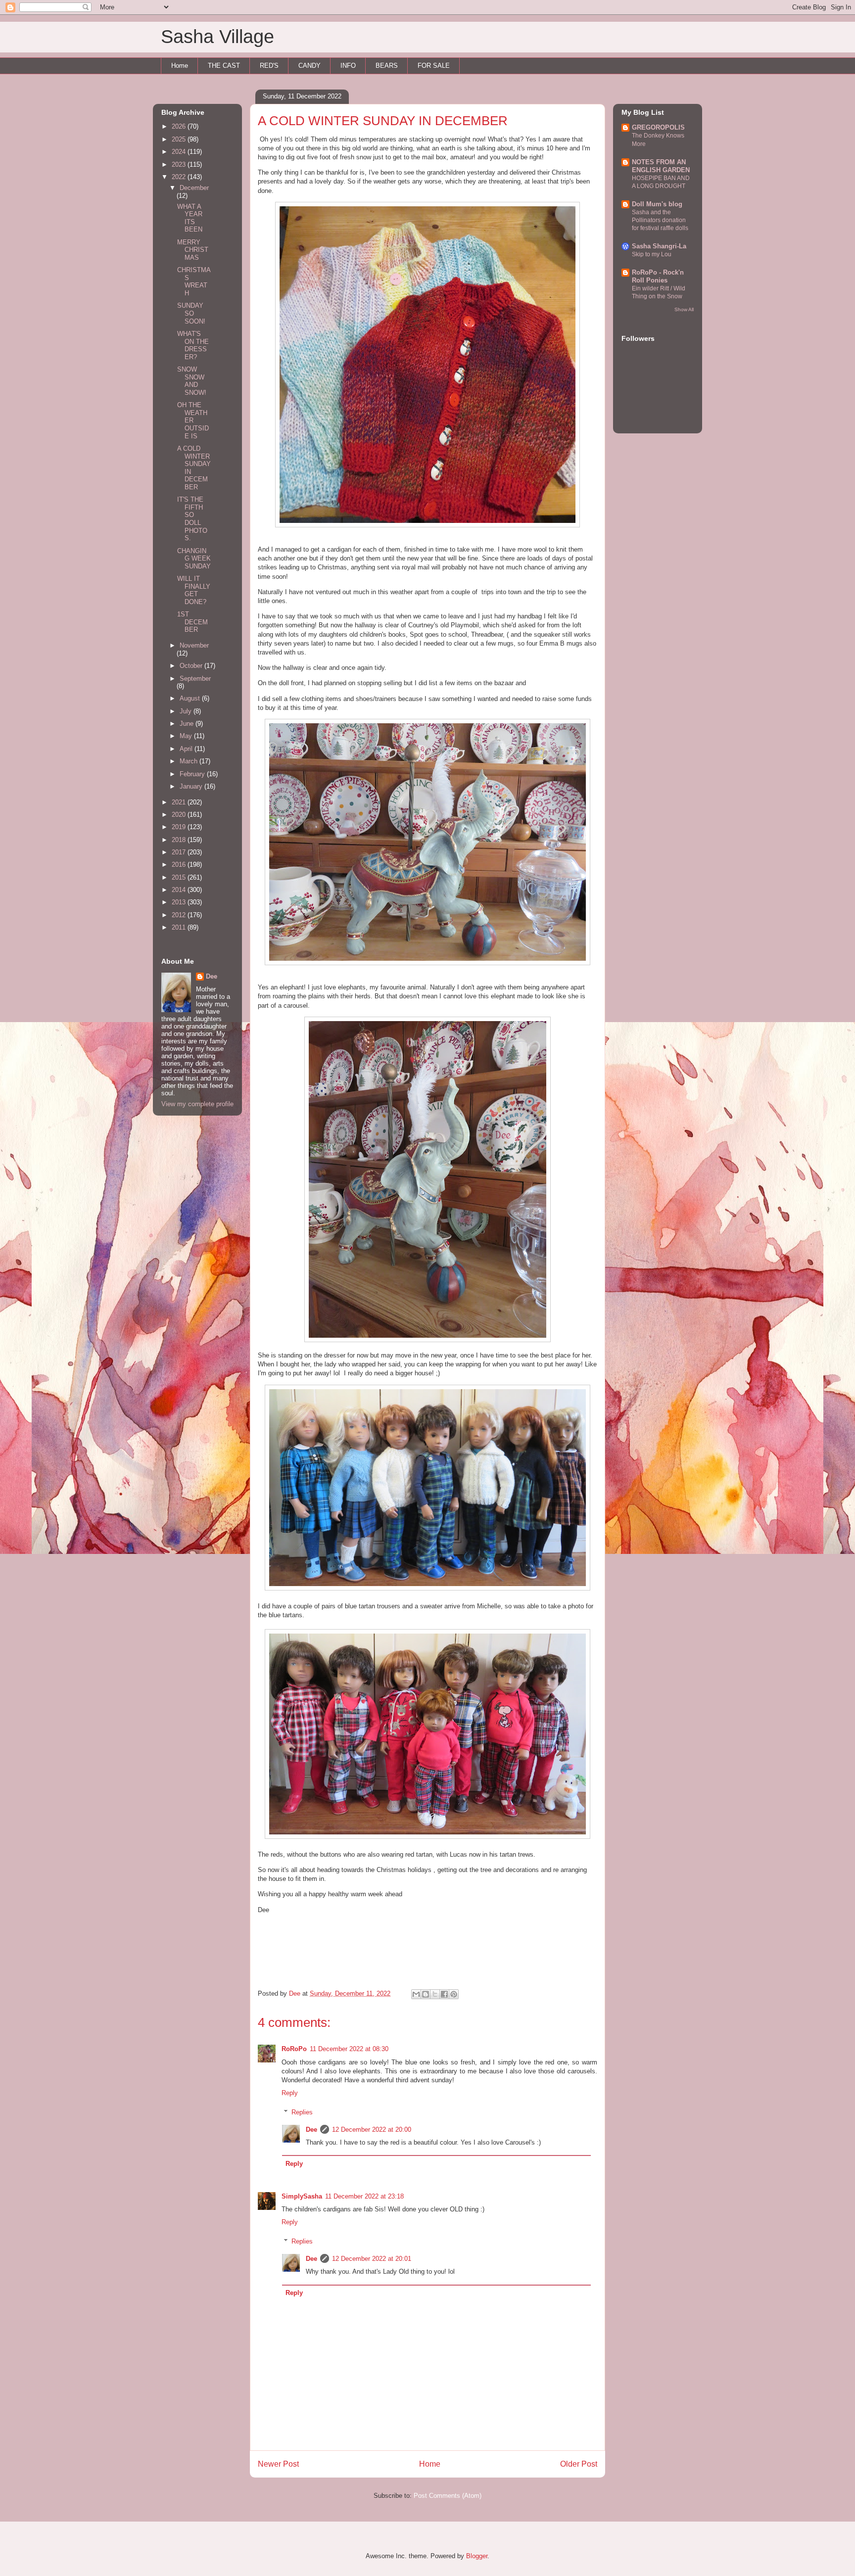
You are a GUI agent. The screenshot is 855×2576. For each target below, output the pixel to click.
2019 (180, 827)
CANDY (309, 66)
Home (180, 66)
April (187, 749)
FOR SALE (434, 66)
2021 (180, 802)
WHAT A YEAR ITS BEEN (190, 218)
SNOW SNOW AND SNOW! (192, 381)
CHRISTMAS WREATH (194, 281)
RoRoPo (294, 2049)
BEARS (387, 66)
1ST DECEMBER (192, 622)
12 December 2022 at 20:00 (372, 2130)
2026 (180, 126)
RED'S (269, 66)
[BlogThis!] (426, 1994)
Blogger (477, 2556)
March (190, 761)
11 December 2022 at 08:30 (349, 2049)
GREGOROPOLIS (658, 127)
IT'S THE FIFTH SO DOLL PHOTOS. (192, 519)
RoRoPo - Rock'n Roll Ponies (658, 276)
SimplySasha (302, 2196)
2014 (180, 890)
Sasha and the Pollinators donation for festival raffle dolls (660, 220)
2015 (180, 877)
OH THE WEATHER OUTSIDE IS (193, 420)
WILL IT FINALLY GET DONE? (194, 590)
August (191, 698)
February (193, 774)
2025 (180, 139)
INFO (348, 66)
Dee (311, 2130)
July (187, 711)
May (187, 736)
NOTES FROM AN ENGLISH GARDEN (661, 166)
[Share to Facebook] (444, 1994)
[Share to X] (435, 1994)
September (195, 679)
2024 (180, 152)
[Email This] (416, 1994)
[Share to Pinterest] (454, 1994)
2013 (180, 902)
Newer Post (278, 2464)
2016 (180, 865)
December (194, 188)
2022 (180, 177)
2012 (180, 915)
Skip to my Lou (652, 254)
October (192, 666)
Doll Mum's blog (657, 204)
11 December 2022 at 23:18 (364, 2196)
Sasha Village (217, 37)
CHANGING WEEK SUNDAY (194, 559)
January (192, 786)
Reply (290, 2093)
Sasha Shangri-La (659, 246)
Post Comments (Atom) (448, 2496)
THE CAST (224, 66)
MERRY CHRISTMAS (193, 250)
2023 (180, 164)
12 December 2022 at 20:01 (372, 2259)
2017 (180, 852)
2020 (180, 815)
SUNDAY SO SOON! (191, 313)
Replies (302, 2112)
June (188, 724)
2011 (180, 927)
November (194, 645)
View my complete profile (197, 1104)
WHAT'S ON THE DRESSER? (193, 345)
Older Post (579, 2464)
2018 (180, 840)
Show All (684, 309)
